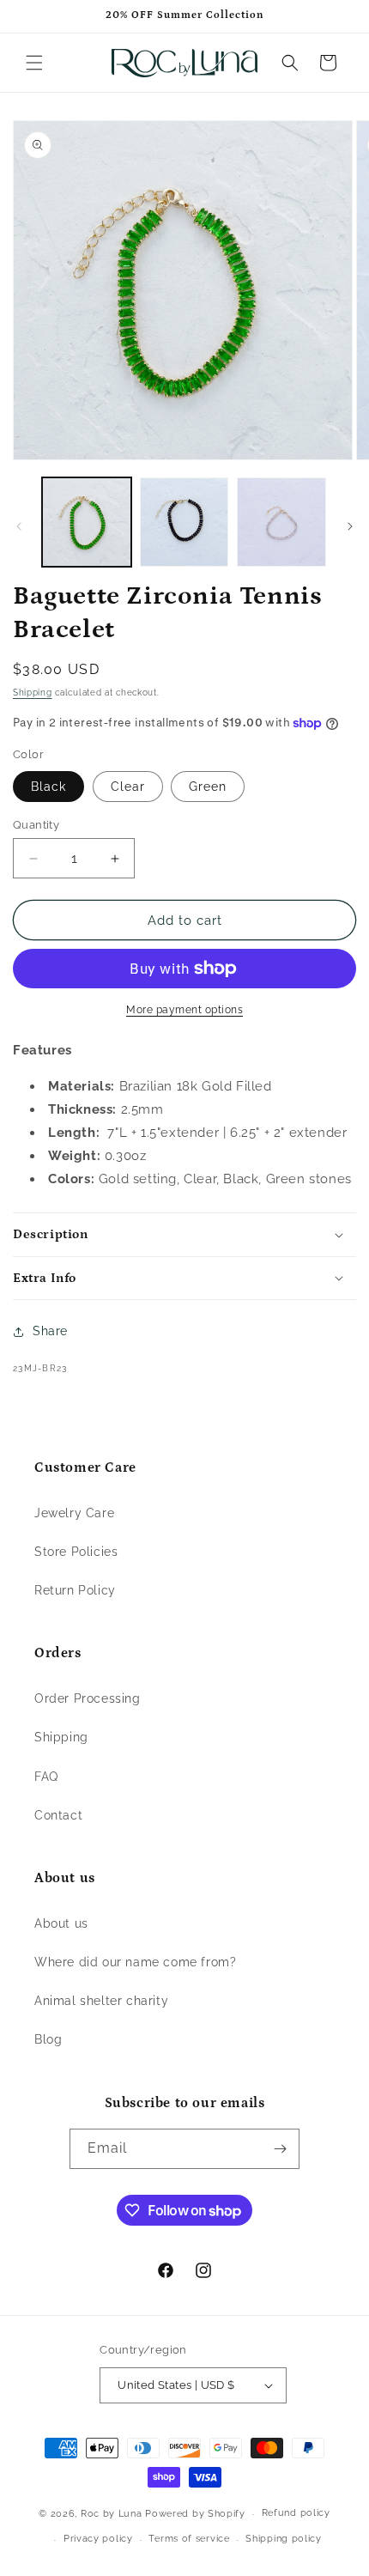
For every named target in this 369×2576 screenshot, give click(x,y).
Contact (58, 1815)
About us (61, 1923)
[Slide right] (350, 526)
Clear (128, 787)
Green (208, 787)
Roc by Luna (112, 2514)
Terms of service (189, 2539)
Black (48, 787)
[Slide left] (19, 526)
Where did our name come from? (135, 1962)
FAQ (46, 1777)
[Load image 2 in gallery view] (184, 522)
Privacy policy (98, 2539)
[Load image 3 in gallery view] (281, 522)
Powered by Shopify (195, 2514)
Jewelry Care (74, 1513)
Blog (48, 2039)
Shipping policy (284, 2539)
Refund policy (296, 2513)
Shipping (33, 693)
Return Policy (75, 1590)
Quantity (36, 825)
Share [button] (50, 1331)
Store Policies (76, 1552)
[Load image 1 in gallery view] (87, 522)
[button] (34, 63)
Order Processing (88, 1698)
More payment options (184, 1010)
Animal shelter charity (101, 2001)
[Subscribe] (280, 2149)
